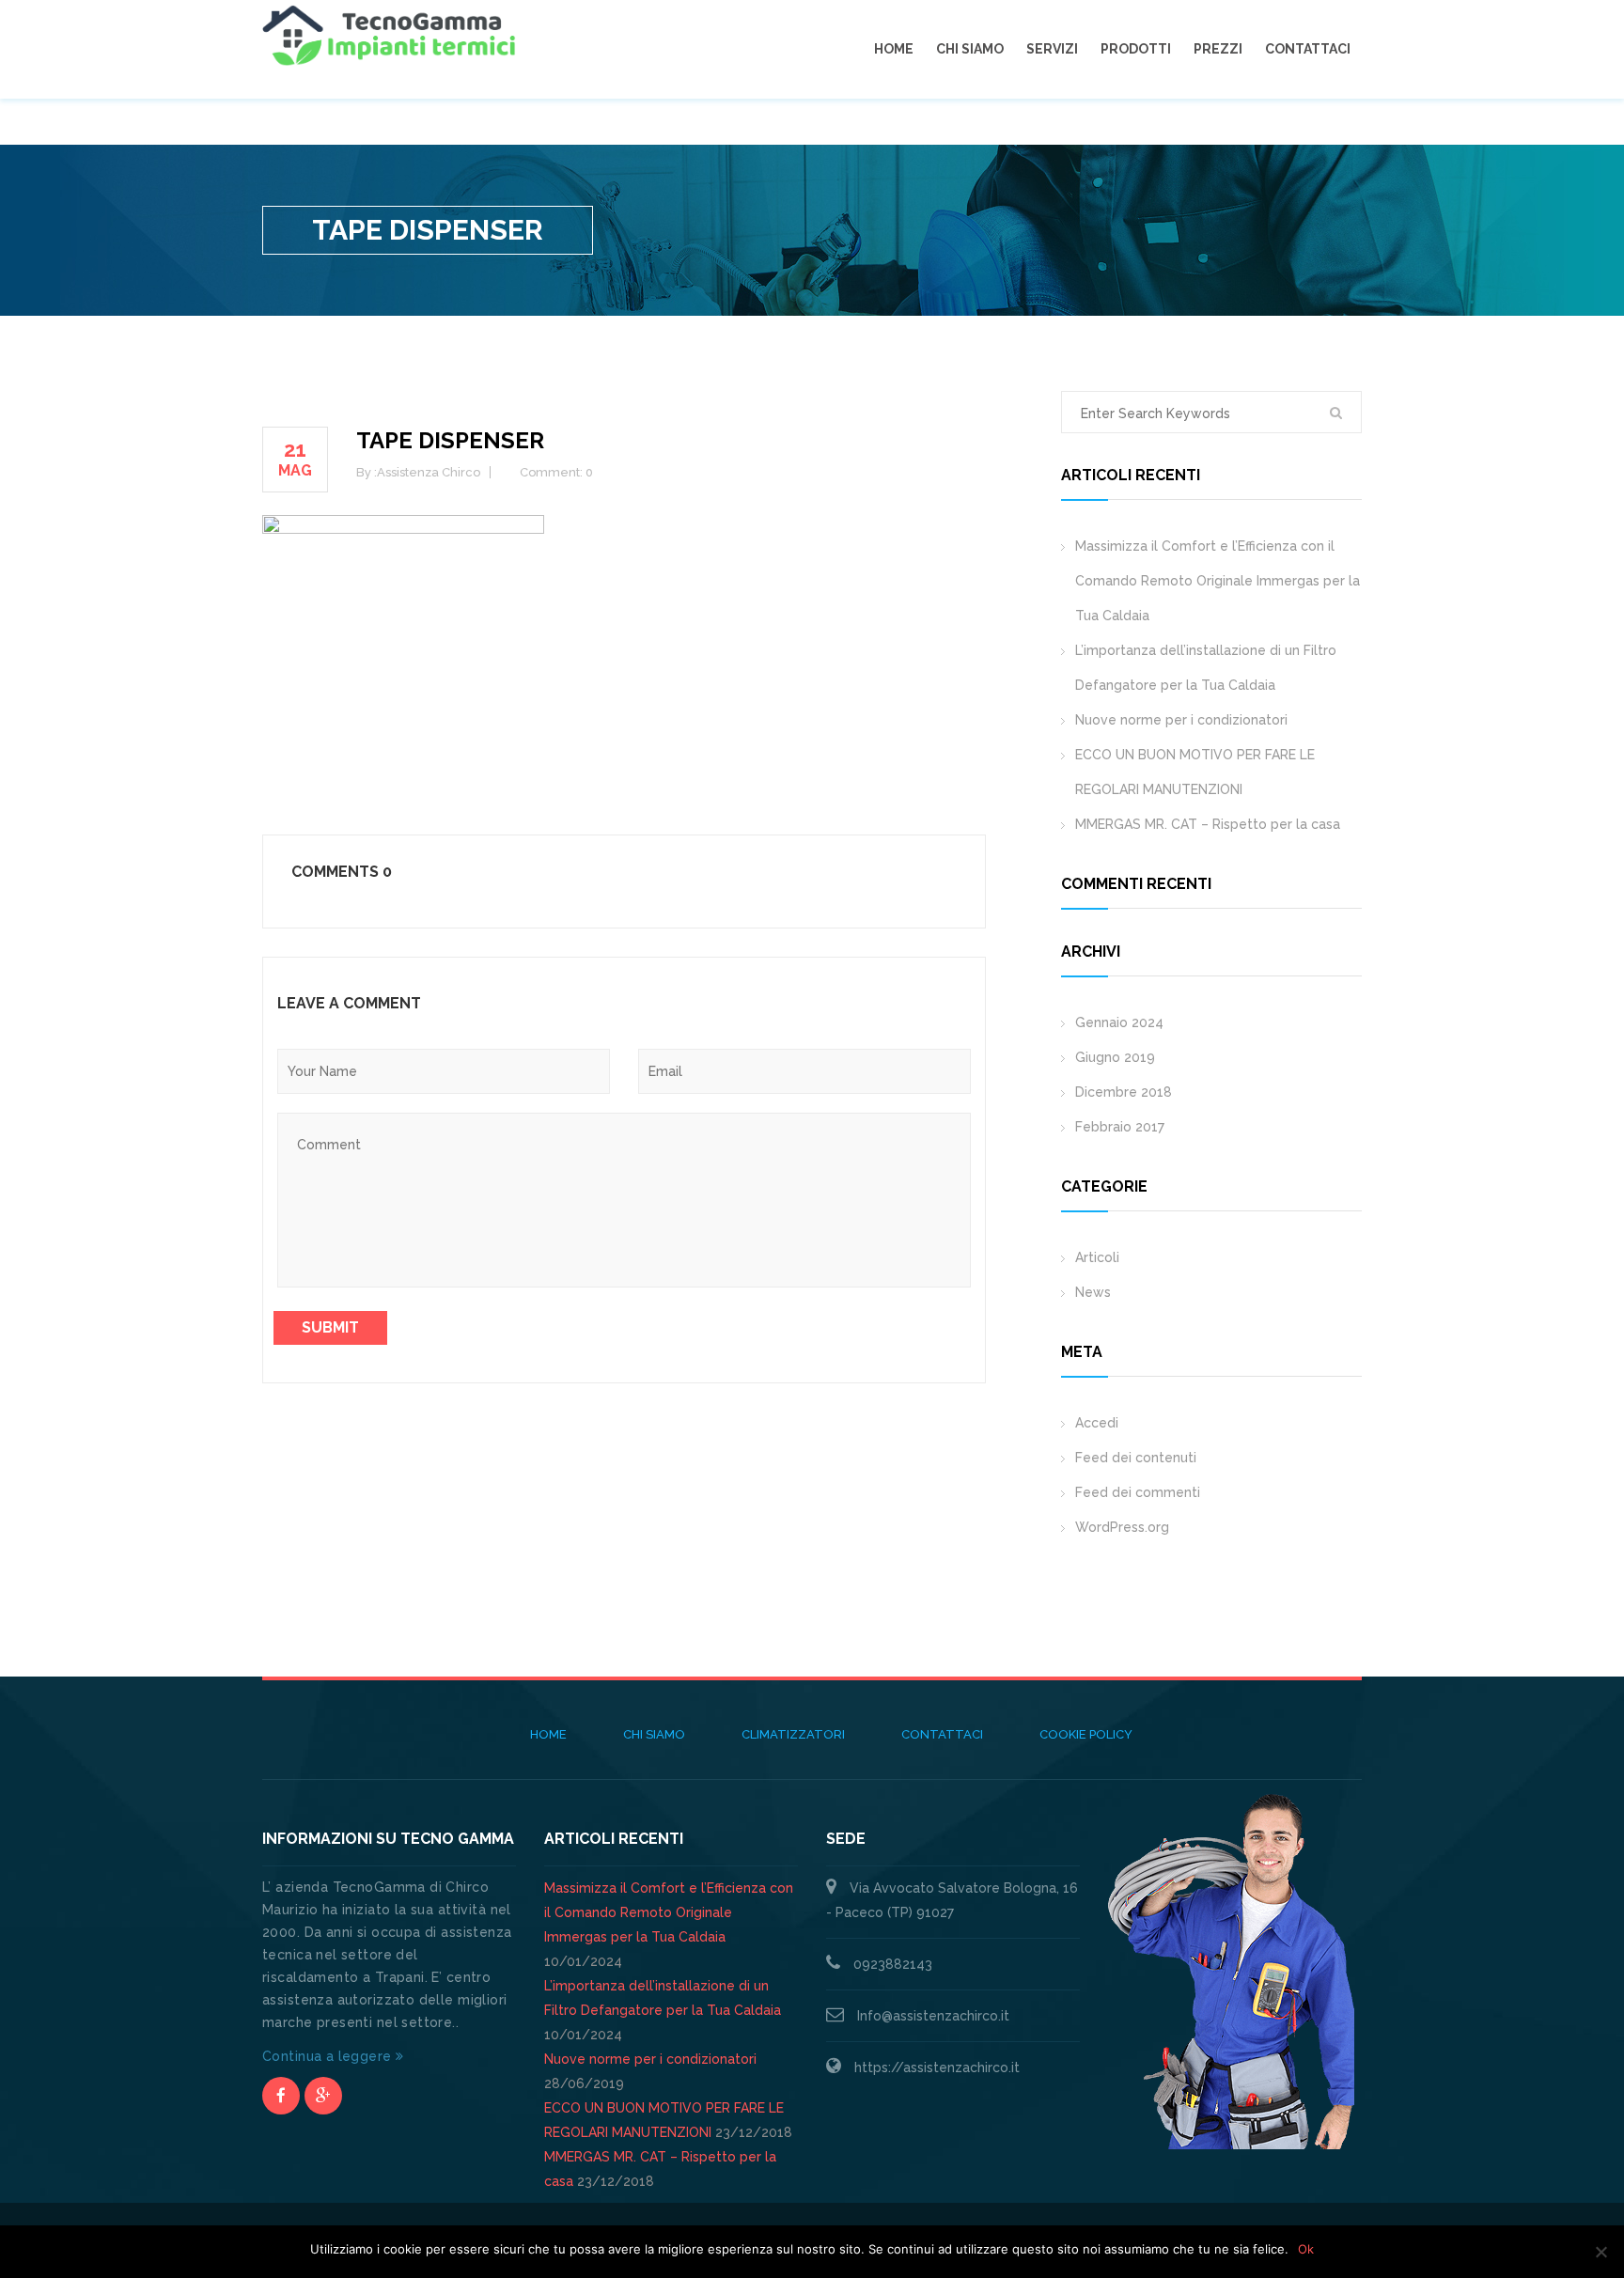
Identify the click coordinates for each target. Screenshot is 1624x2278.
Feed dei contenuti (1136, 1458)
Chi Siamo (970, 49)
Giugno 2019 (1115, 1057)
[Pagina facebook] (281, 2096)
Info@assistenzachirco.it (933, 2016)
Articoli (1097, 1257)
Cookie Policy (1086, 1734)
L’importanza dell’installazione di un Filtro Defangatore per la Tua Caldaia (1206, 668)
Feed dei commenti (1138, 1492)
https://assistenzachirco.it (937, 2067)
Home (894, 49)
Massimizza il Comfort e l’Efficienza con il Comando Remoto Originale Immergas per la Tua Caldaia (1218, 581)
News (1093, 1292)
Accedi (1097, 1423)
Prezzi (1218, 49)
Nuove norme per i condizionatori (1181, 720)
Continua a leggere (329, 2056)
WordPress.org (1122, 1527)
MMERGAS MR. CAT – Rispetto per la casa (1208, 824)
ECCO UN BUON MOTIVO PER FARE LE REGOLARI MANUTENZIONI (1195, 772)
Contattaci (1308, 49)
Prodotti (1136, 49)
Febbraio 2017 (1120, 1127)
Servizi (1052, 49)
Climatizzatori (793, 1734)
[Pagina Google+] (323, 2096)
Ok (1306, 2249)
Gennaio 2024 (1119, 1022)
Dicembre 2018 (1124, 1092)
